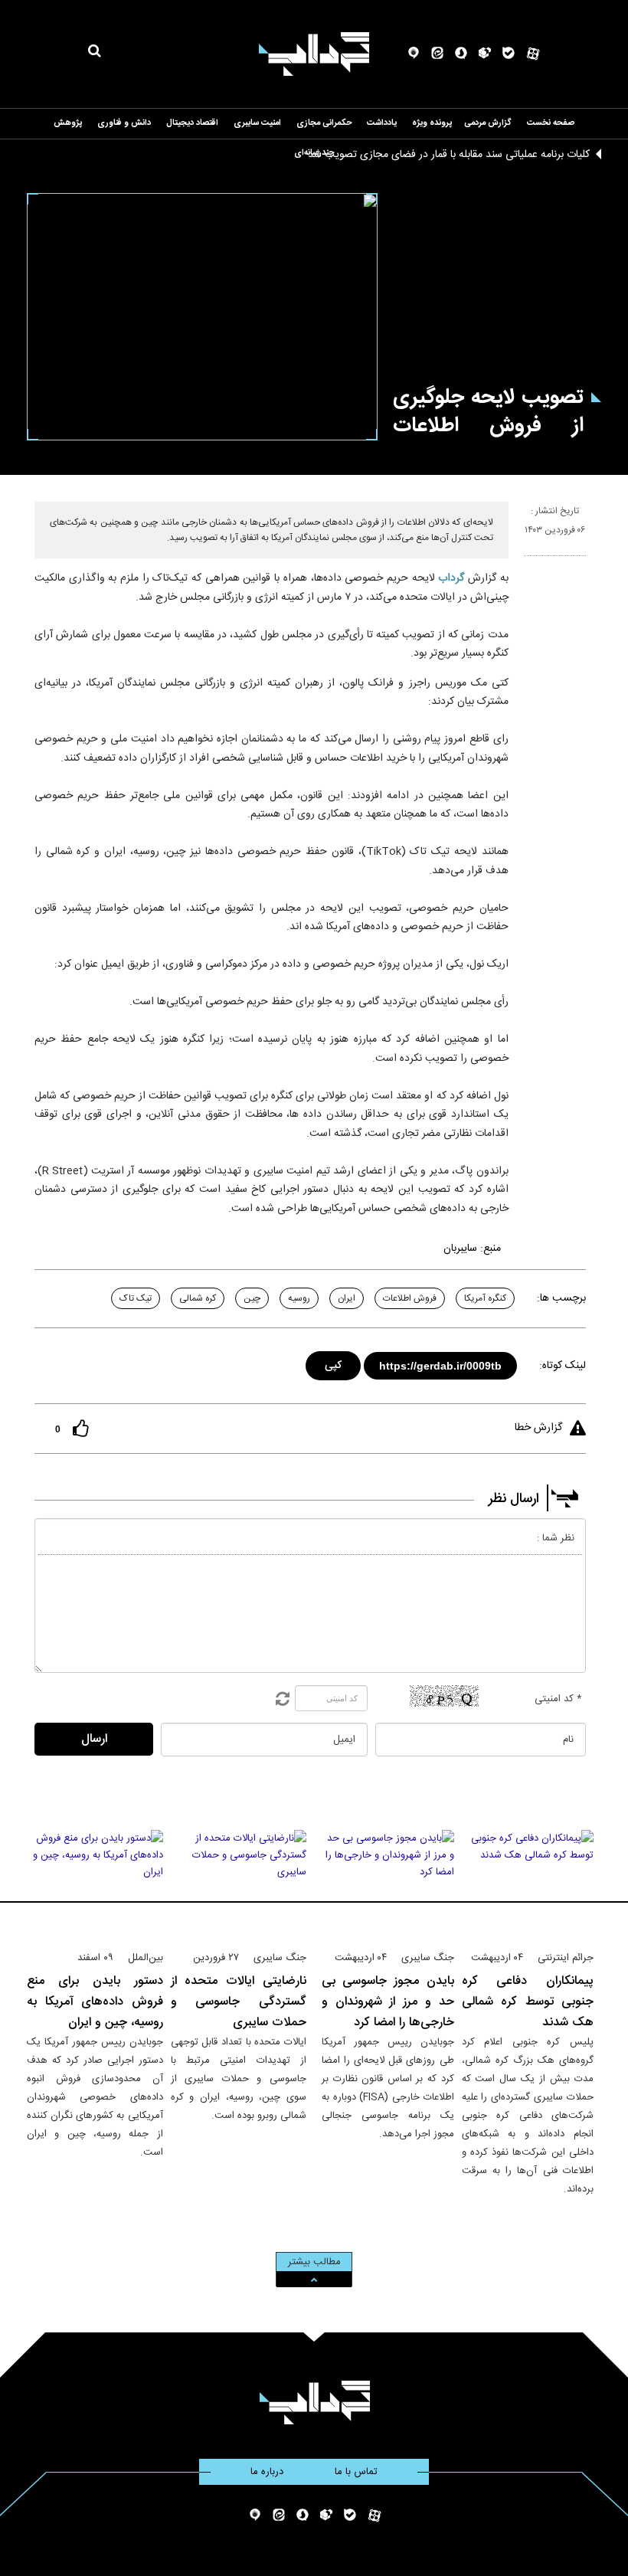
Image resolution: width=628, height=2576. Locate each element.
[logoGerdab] (314, 2403)
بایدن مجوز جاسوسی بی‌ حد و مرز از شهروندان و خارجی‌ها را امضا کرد (388, 2002)
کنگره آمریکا (485, 1298)
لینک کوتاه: (563, 1366)
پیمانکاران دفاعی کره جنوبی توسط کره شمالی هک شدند (528, 2002)
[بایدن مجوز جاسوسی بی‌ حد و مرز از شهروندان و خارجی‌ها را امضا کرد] (388, 1884)
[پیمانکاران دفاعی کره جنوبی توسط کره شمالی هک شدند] (528, 1884)
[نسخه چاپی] (530, 562)
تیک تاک (136, 1298)
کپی (334, 1363)
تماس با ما (356, 2472)
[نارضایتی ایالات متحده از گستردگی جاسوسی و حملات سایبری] (239, 1884)
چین (252, 1298)
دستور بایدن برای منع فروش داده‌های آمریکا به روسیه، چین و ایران (95, 2002)
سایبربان (460, 1249)
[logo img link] (314, 54)
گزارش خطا (538, 1428)
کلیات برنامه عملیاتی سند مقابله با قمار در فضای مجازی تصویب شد (449, 155)
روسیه (299, 1298)
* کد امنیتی (558, 1699)
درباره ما (267, 2472)
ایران (347, 1298)
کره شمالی (198, 1298)
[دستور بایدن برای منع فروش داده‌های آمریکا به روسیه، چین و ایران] (95, 1884)
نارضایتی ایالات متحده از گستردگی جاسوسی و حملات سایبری (239, 2002)
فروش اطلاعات (410, 1298)
